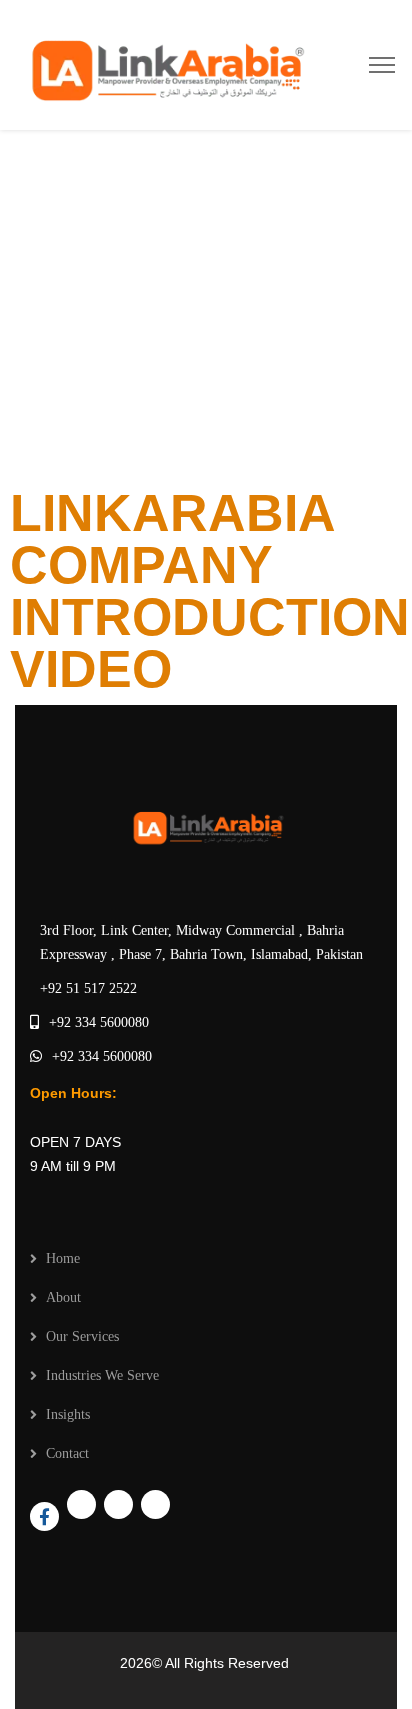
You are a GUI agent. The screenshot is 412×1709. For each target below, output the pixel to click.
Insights (68, 1414)
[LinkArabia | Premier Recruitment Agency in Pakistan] (163, 63)
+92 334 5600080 (99, 1022)
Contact (67, 1453)
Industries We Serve (102, 1375)
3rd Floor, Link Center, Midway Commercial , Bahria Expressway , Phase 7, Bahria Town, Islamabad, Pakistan (201, 942)
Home (63, 1258)
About (63, 1297)
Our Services (82, 1336)
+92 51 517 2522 (88, 988)
